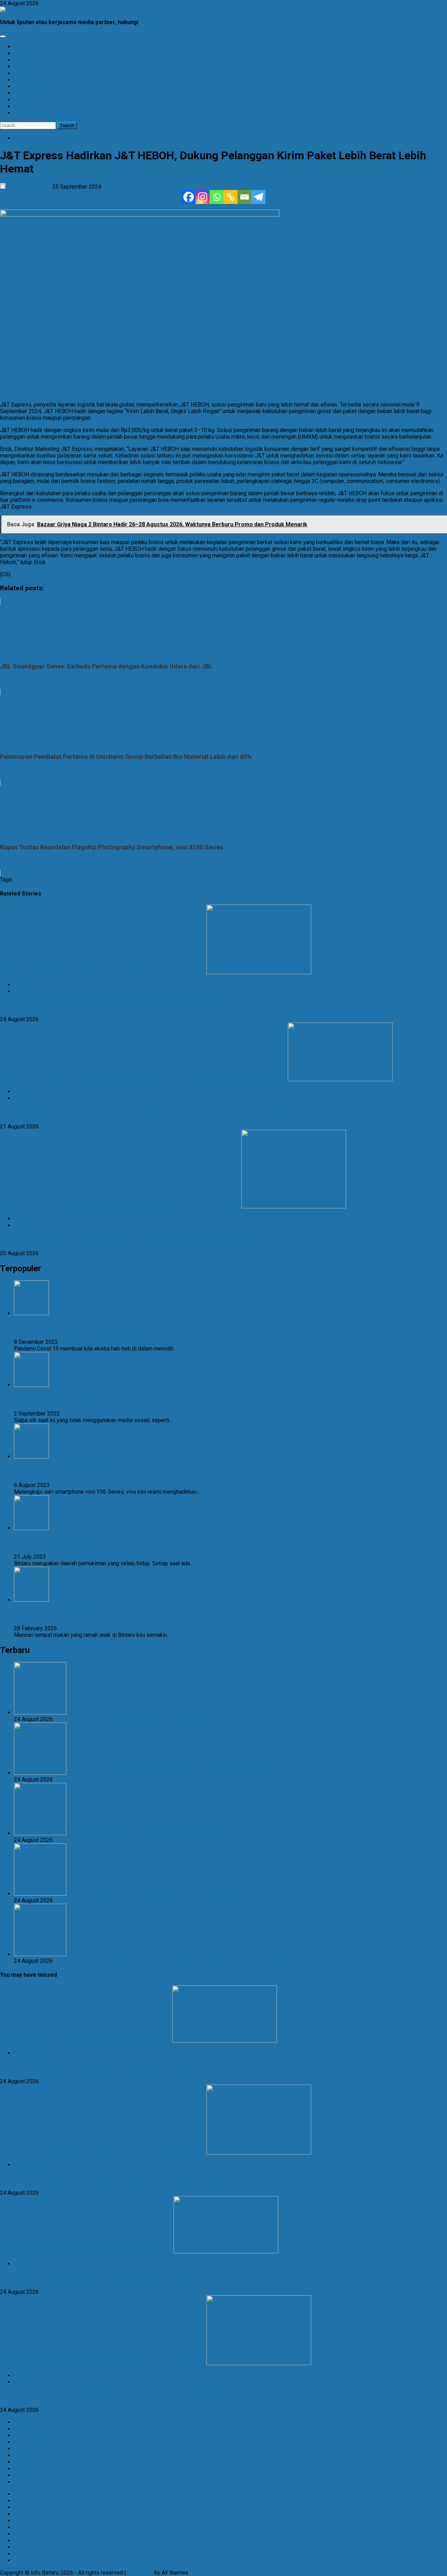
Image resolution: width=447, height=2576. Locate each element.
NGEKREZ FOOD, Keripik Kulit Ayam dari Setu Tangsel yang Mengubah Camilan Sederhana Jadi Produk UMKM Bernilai (143, 1079)
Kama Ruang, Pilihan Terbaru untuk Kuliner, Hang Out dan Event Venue (80, 1542)
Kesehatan (27, 2449)
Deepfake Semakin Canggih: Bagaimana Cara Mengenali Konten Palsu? (86, 2251)
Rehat (21, 2475)
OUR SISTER (29, 113)
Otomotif (25, 2462)
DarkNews (140, 2573)
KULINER (25, 53)
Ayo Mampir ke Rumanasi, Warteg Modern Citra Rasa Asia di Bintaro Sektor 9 (85, 1328)
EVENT (22, 73)
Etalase (23, 138)
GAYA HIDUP (30, 93)
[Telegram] (258, 197)
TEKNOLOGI (29, 67)
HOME (22, 47)
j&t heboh (55, 880)
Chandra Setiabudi (29, 187)
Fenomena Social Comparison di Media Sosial (57, 1399)
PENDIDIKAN (30, 86)
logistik (77, 880)
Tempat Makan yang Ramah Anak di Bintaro (54, 1614)
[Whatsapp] (217, 197)
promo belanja (104, 880)
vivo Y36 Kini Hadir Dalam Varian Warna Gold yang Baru (64, 1471)
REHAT (22, 106)
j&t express (28, 880)
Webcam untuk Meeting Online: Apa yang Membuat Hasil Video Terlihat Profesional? (102, 972)
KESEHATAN (29, 80)
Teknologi (26, 991)
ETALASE (25, 100)
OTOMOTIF (28, 60)
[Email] (244, 197)
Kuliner (22, 1098)
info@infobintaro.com (169, 22)
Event (21, 2429)
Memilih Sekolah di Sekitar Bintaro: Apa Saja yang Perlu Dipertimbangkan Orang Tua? (102, 2153)
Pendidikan (28, 2165)
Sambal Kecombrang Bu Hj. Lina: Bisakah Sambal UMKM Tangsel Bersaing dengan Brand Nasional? (120, 1206)
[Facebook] (189, 197)
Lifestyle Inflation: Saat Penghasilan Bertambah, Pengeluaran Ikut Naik (85, 2041)
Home (21, 2442)
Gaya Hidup (28, 2053)
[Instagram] (203, 197)
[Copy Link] (230, 197)
